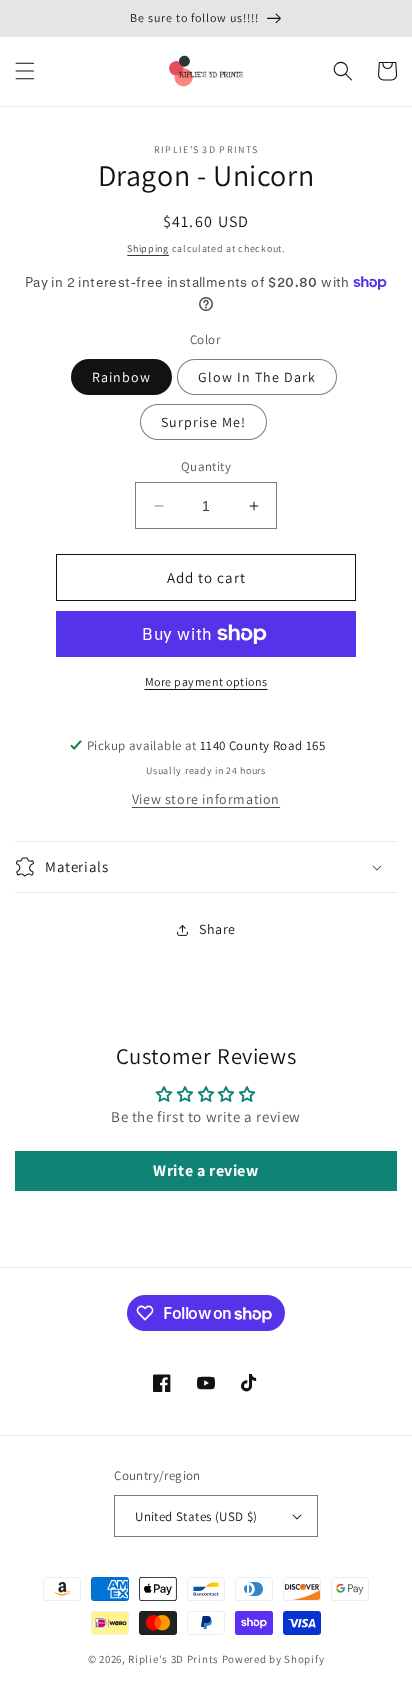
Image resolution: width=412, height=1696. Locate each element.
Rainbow (121, 377)
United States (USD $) (196, 1516)
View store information (206, 799)
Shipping (148, 248)
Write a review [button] (205, 1170)
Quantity (206, 466)
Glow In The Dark (257, 377)
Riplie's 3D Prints (173, 1659)
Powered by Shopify (273, 1659)
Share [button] (217, 929)
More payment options (206, 681)
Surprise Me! (203, 422)
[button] (25, 71)
